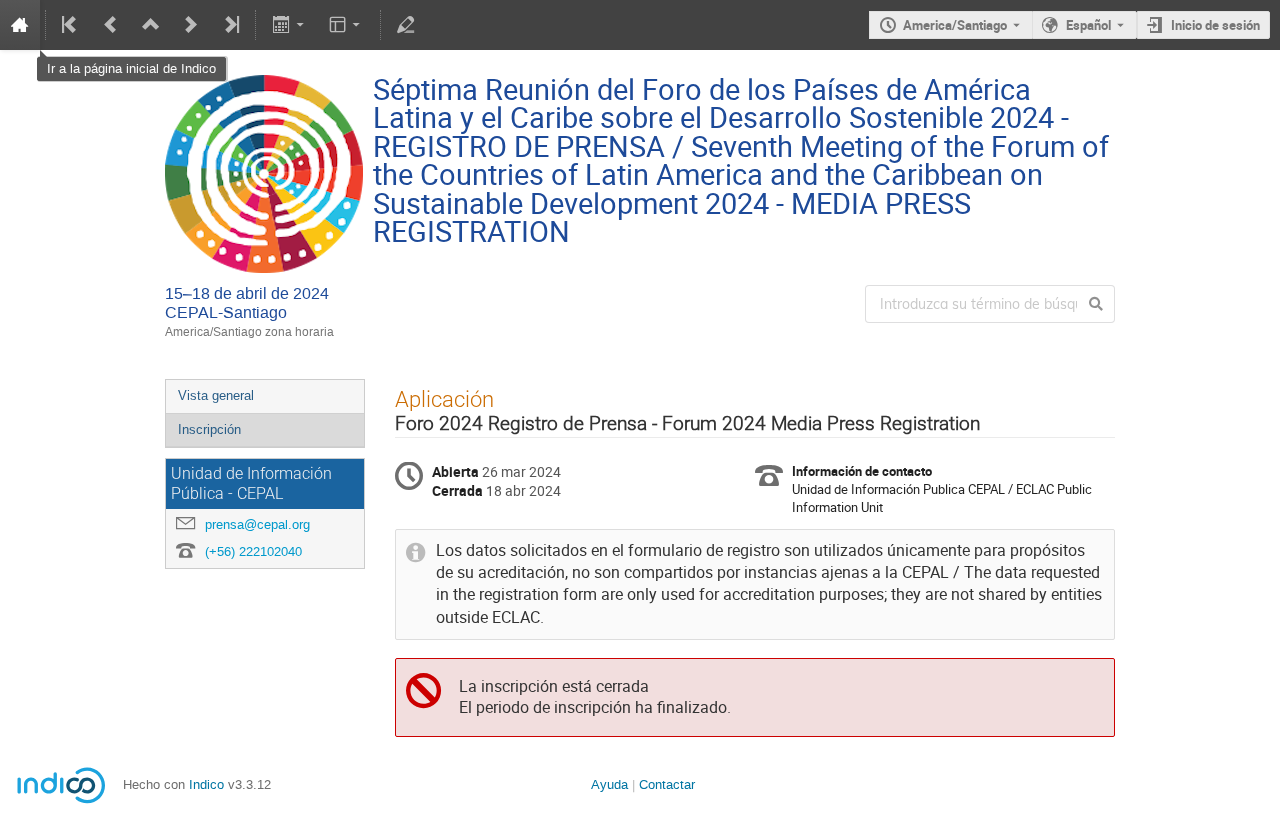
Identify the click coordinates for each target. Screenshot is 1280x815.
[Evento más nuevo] (191, 25)
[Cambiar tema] (346, 25)
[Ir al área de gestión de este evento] (406, 25)
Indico (206, 784)
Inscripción (209, 429)
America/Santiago (955, 25)
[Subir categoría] (151, 25)
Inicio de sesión (1215, 25)
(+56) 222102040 (253, 551)
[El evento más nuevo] (230, 25)
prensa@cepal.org (257, 524)
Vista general (216, 395)
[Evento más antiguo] (111, 25)
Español (1088, 25)
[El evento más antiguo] (71, 25)
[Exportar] (289, 25)
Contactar (667, 784)
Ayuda (609, 784)
